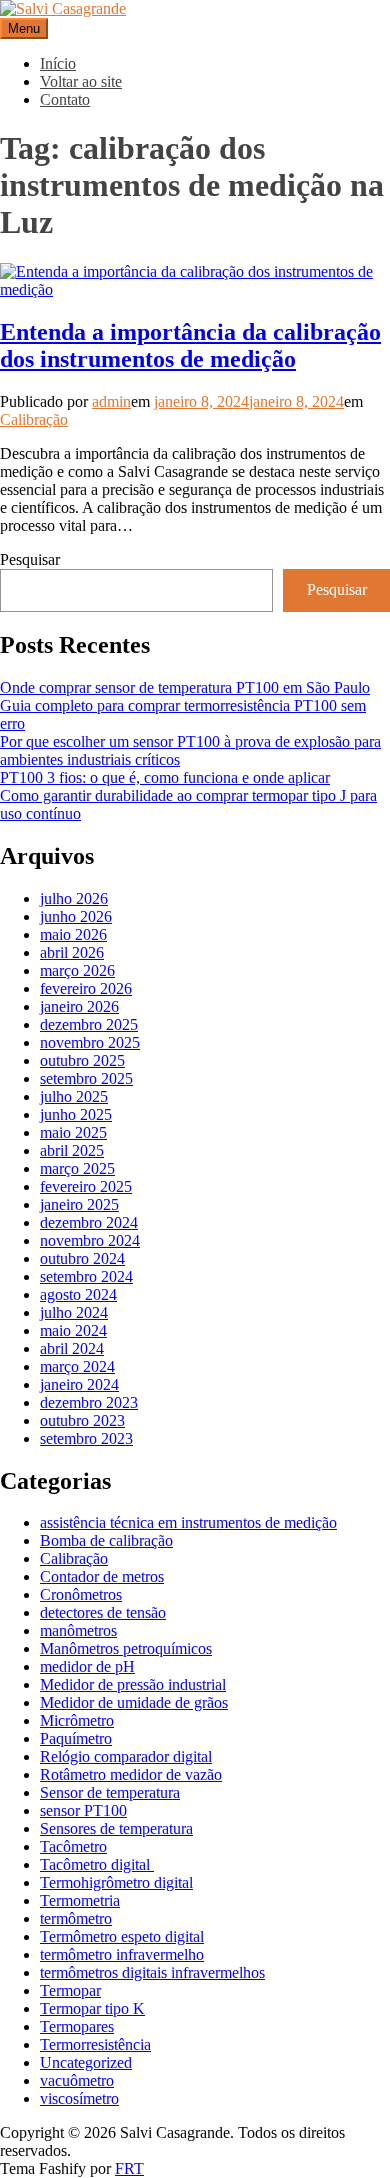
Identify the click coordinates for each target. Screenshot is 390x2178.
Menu (24, 28)
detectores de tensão (103, 1612)
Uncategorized (86, 2062)
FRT (129, 2168)
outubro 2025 (82, 1060)
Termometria (80, 1900)
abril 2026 (72, 952)
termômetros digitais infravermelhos (152, 1972)
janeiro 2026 (79, 1006)
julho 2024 (74, 1312)
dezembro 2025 (89, 1024)
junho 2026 (76, 916)
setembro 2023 (86, 1438)
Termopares (77, 2026)
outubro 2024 (82, 1258)
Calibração (34, 419)
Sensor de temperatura (110, 1792)
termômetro (76, 1918)
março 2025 (77, 1168)
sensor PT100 (83, 1810)
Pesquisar (30, 559)
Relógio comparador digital (126, 1756)
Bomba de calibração (106, 1540)
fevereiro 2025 (86, 1186)
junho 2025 (76, 1114)
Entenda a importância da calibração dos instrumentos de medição (190, 345)
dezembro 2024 (89, 1222)
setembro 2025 (86, 1078)
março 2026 (77, 970)
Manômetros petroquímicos (126, 1648)
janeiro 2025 (79, 1204)
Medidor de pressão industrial (133, 1684)
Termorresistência (95, 2044)
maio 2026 (73, 934)
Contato (65, 99)
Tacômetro (73, 1846)
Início (58, 63)
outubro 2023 (82, 1420)
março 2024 (77, 1366)
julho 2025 (74, 1096)
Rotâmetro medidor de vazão (131, 1774)
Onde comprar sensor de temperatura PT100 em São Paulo (185, 687)
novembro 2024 (90, 1240)
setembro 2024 (86, 1276)
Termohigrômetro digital (116, 1882)
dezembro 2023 (89, 1402)
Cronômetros (81, 1594)
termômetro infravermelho (122, 1954)
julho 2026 (74, 898)
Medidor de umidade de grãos (134, 1702)
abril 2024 (72, 1348)
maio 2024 (73, 1330)
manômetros (78, 1630)
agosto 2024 (78, 1294)
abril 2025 (72, 1150)
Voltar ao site (81, 81)
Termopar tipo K (92, 2008)
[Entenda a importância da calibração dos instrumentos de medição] (195, 289)
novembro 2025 (90, 1042)
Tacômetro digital (97, 1864)
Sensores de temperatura (116, 1828)
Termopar (70, 1990)
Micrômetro (77, 1720)
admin (111, 401)
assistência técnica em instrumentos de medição (188, 1522)
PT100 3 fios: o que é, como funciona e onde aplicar (165, 777)
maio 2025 (73, 1132)
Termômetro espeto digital (122, 1936)
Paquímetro (76, 1738)
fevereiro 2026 (86, 988)
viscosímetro (79, 2098)
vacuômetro (77, 2080)
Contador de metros (102, 1576)
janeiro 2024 (79, 1384)
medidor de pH (87, 1666)
